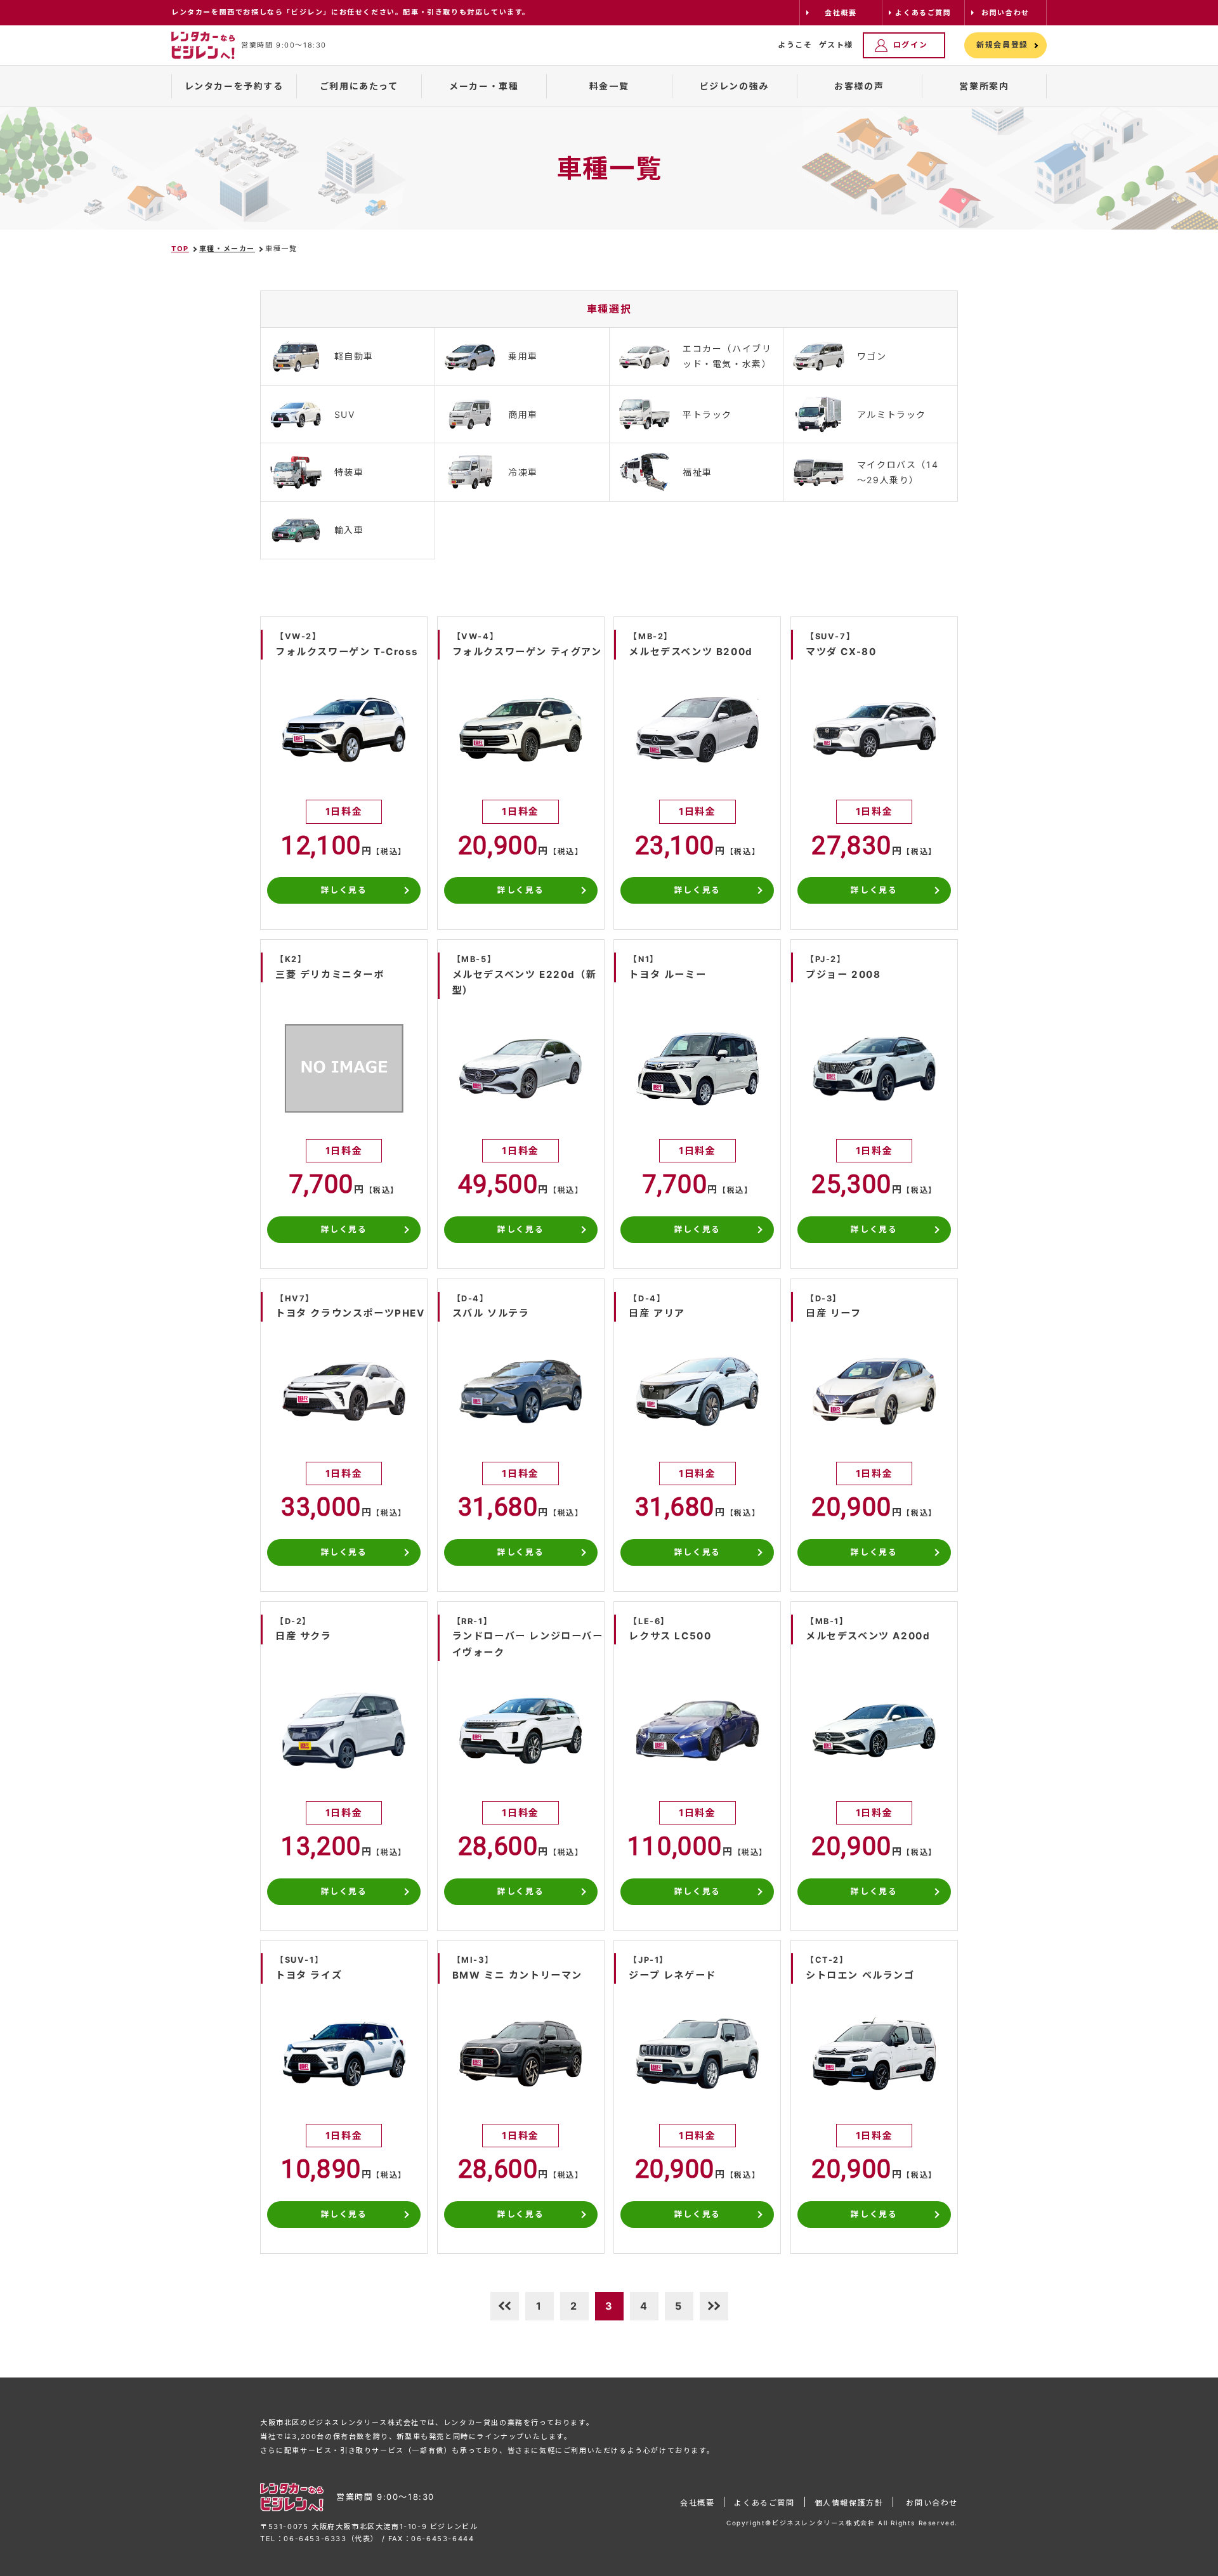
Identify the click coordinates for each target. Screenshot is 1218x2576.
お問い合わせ (932, 2503)
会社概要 (697, 2503)
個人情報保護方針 (849, 2503)
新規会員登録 (1002, 45)
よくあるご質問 (764, 2503)
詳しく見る (344, 890)
